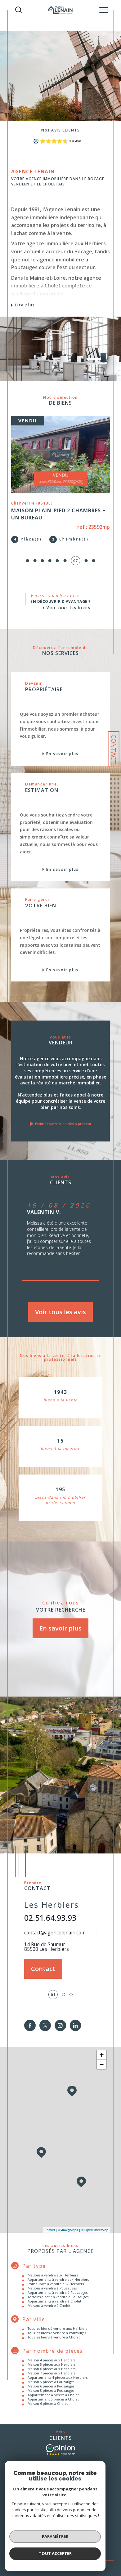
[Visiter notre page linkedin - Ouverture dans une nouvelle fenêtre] (76, 2025)
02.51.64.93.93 (50, 1918)
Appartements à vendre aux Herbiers (58, 2280)
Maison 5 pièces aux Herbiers (52, 2365)
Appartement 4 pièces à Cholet (53, 2395)
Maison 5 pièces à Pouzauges (51, 2382)
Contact (114, 749)
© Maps (68, 2230)
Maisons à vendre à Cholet (49, 2306)
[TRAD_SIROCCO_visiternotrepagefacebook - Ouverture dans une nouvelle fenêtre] (30, 2025)
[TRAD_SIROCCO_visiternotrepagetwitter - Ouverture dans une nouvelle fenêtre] (45, 2025)
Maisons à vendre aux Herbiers (53, 2275)
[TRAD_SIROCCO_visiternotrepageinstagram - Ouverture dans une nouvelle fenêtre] (60, 2025)
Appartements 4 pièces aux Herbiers (58, 2378)
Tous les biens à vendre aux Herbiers (57, 2329)
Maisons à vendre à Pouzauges (52, 2288)
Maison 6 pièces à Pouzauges (51, 2386)
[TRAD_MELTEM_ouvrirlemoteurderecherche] (19, 10)
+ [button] (102, 2055)
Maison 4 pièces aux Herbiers (52, 2360)
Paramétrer (55, 2536)
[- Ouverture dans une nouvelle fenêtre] (60, 2450)
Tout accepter (55, 2553)
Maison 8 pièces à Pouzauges (51, 2391)
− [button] (102, 2064)
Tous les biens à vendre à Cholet (54, 2337)
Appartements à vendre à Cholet (54, 2301)
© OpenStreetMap (95, 2230)
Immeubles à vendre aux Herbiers (56, 2284)
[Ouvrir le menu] (104, 10)
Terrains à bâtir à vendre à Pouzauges (58, 2297)
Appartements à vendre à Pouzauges (58, 2293)
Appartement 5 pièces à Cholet (53, 2399)
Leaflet (50, 2230)
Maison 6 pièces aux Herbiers (52, 2369)
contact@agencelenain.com (55, 1933)
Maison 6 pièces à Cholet (48, 2404)
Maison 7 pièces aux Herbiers (52, 2373)
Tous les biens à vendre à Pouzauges (57, 2333)
